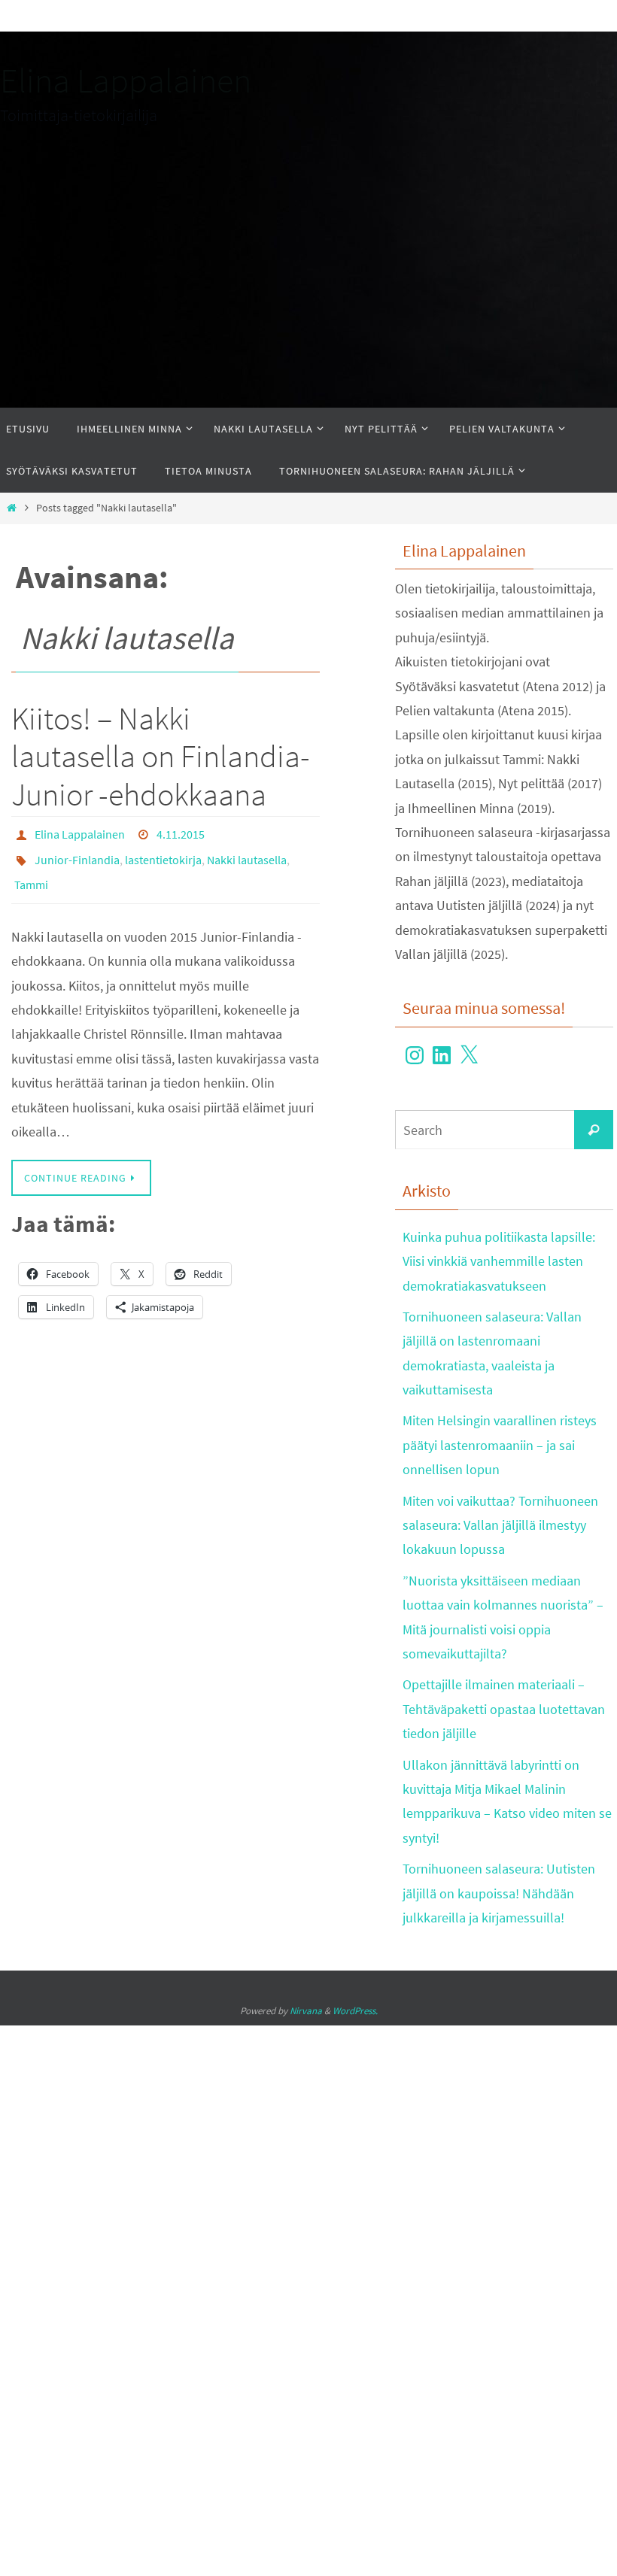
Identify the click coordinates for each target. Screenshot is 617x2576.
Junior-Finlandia (77, 854)
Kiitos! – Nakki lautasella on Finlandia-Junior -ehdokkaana (161, 756)
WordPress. (355, 2011)
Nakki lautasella (247, 854)
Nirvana (306, 2011)
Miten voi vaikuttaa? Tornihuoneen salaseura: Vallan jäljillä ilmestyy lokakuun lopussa (500, 1525)
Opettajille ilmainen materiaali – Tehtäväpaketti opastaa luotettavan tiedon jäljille (504, 1709)
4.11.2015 (181, 833)
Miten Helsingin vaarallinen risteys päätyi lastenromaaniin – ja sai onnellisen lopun (500, 1445)
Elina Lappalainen (126, 80)
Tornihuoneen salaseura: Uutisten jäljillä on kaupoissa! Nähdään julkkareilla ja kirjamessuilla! (499, 1893)
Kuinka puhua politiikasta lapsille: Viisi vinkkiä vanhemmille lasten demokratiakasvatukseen (499, 1261)
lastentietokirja (163, 854)
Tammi (31, 875)
